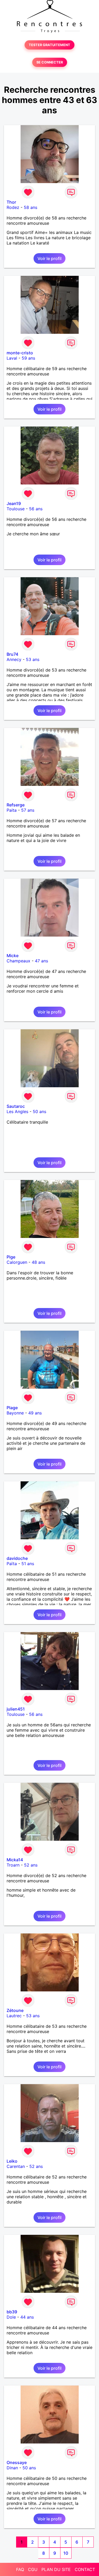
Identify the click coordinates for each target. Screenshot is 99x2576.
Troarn (13, 1865)
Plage (12, 1408)
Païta (12, 1564)
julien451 (16, 1709)
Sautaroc (16, 1106)
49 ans (35, 1413)
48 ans (38, 1262)
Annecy (14, 659)
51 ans (28, 1564)
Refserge (16, 805)
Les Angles (17, 1111)
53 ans (33, 659)
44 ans (27, 2317)
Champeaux (18, 961)
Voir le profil (49, 258)
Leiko (12, 2161)
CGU (33, 2569)
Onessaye (17, 2462)
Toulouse (16, 509)
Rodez (13, 207)
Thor (11, 202)
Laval (12, 358)
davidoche (17, 1558)
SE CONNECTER (50, 62)
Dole (11, 2317)
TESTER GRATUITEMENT (49, 45)
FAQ (20, 2569)
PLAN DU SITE (56, 2569)
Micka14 (15, 1860)
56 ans (36, 509)
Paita (12, 810)
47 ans (41, 961)
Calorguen (17, 1262)
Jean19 (14, 503)
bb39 (12, 2312)
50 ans (39, 1111)
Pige (11, 1257)
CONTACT (85, 2569)
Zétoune (15, 2010)
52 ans (31, 1865)
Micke (13, 956)
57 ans (28, 810)
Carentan (16, 2166)
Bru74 (12, 654)
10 (66, 2553)
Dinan (12, 2468)
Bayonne (15, 1413)
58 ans (30, 207)
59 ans (28, 358)
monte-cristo (20, 353)
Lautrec (14, 2016)
